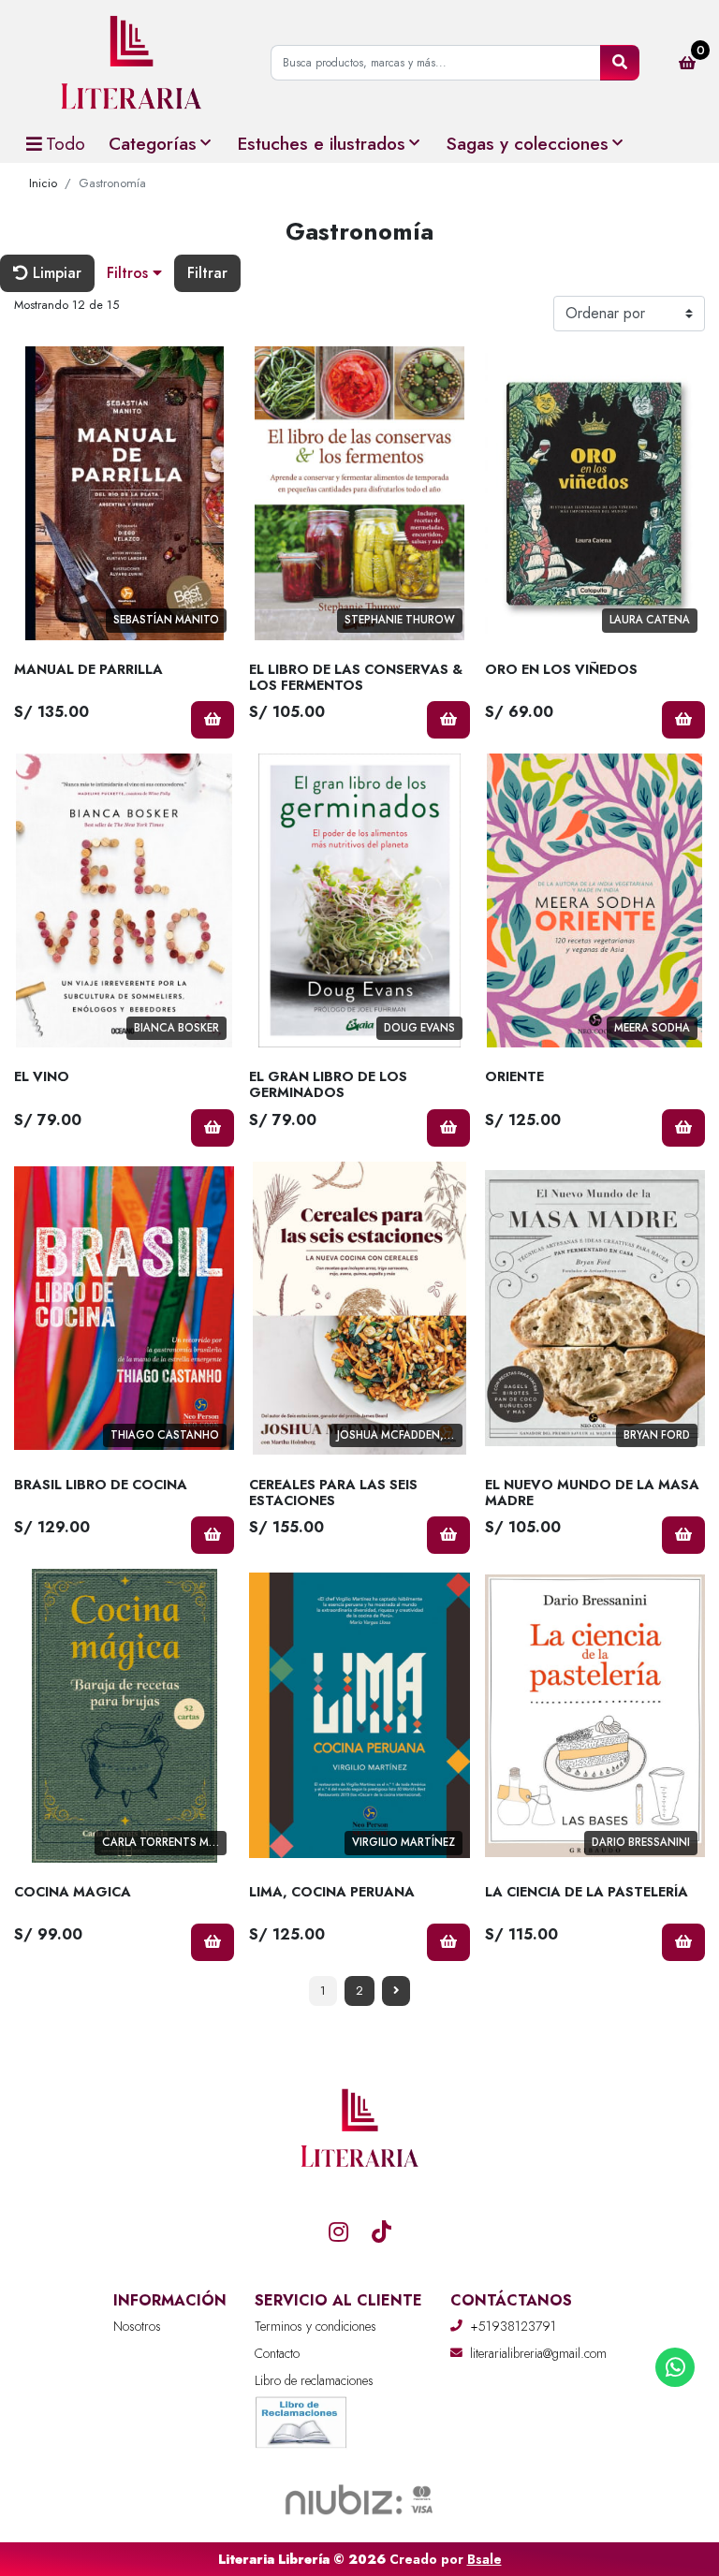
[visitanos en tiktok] (381, 2232)
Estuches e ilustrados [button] (322, 143)
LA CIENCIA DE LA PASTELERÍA (587, 1892)
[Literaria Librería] (131, 62)
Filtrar (207, 273)
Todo (66, 143)
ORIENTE (514, 1076)
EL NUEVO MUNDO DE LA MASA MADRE (592, 1493)
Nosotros (137, 2326)
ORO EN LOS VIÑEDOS (561, 669)
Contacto (277, 2353)
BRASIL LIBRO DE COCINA (101, 1485)
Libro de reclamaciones (314, 2380)
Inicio (43, 183)
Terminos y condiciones (315, 2326)
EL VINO (42, 1076)
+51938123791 (513, 2326)
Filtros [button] (130, 273)
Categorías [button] (153, 143)
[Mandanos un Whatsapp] (675, 2367)
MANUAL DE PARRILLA (88, 669)
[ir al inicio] (359, 2175)
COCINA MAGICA (73, 1892)
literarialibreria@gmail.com (538, 2353)
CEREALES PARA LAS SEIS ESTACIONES (333, 1493)
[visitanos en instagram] (338, 2232)
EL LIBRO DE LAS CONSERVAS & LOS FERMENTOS (356, 677)
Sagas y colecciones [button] (528, 143)
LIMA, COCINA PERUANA (332, 1892)
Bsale (484, 2559)
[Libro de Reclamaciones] (301, 2420)
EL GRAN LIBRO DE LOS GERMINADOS (328, 1084)
